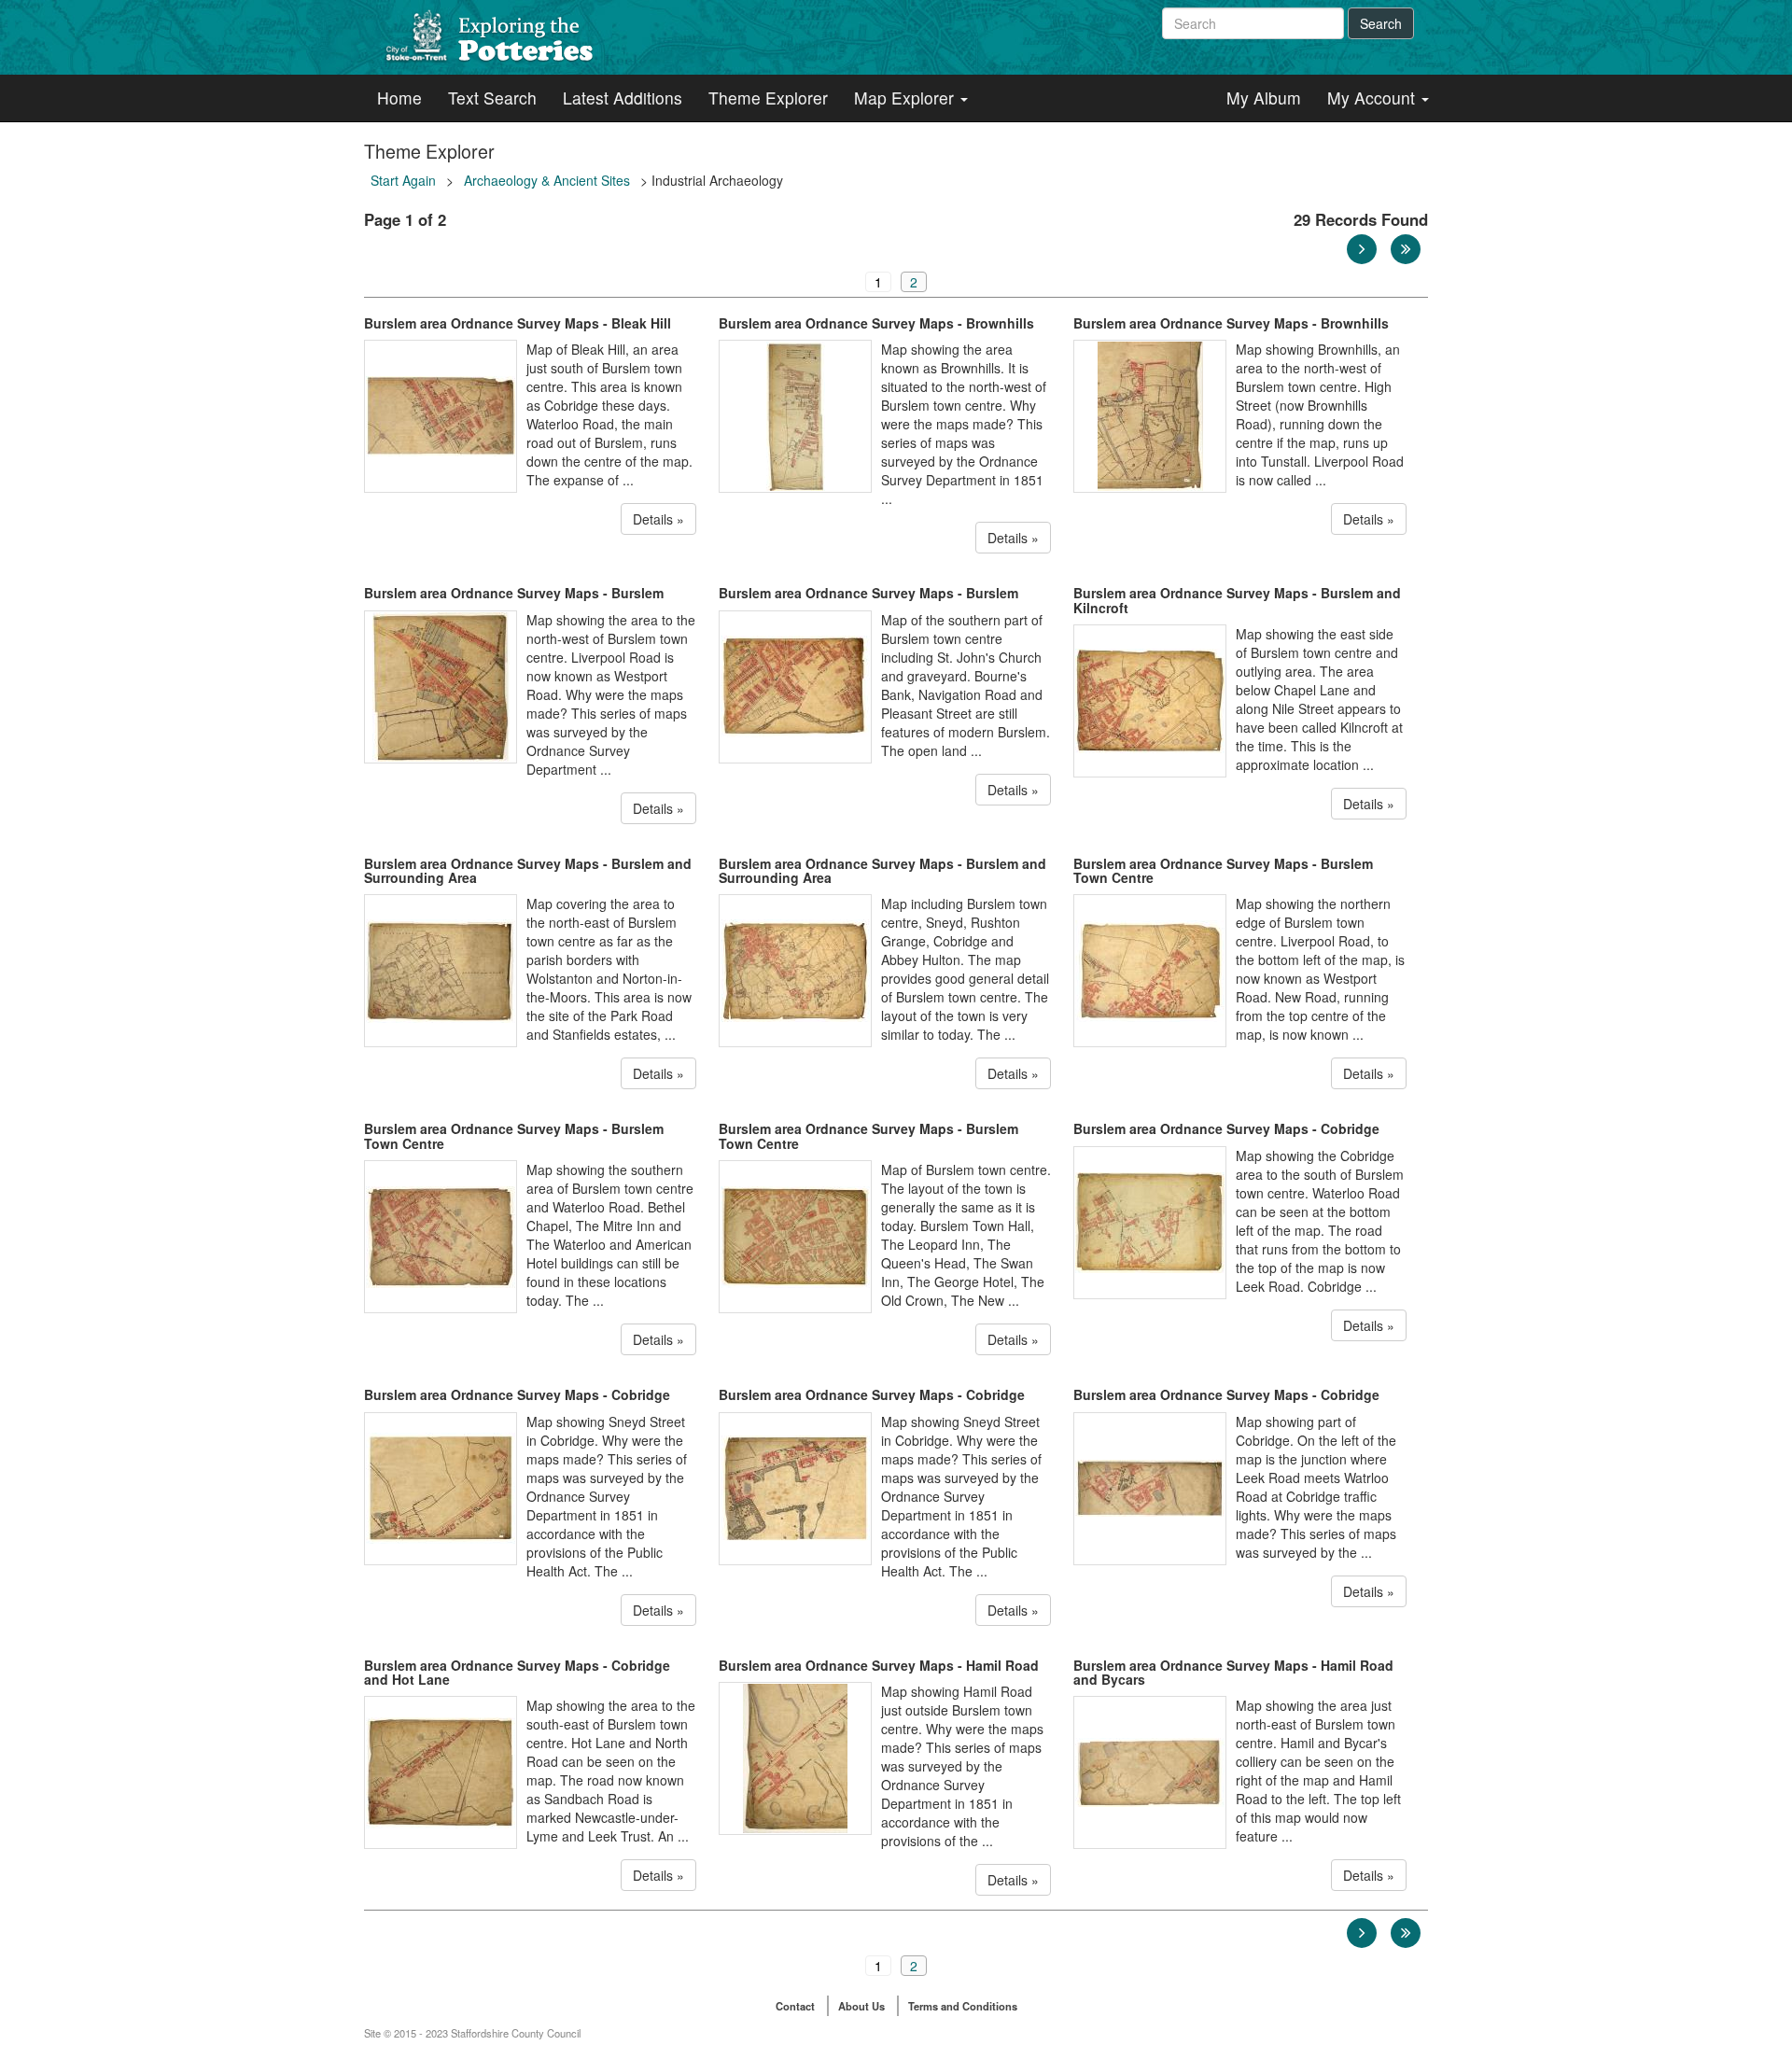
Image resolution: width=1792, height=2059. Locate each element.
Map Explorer (906, 98)
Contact (795, 2006)
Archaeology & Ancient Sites (547, 180)
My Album (1264, 98)
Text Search (492, 98)
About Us (861, 2006)
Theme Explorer (768, 98)
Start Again (403, 180)
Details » (658, 519)
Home (399, 98)
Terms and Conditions (963, 2006)
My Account (1373, 98)
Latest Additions (623, 98)
